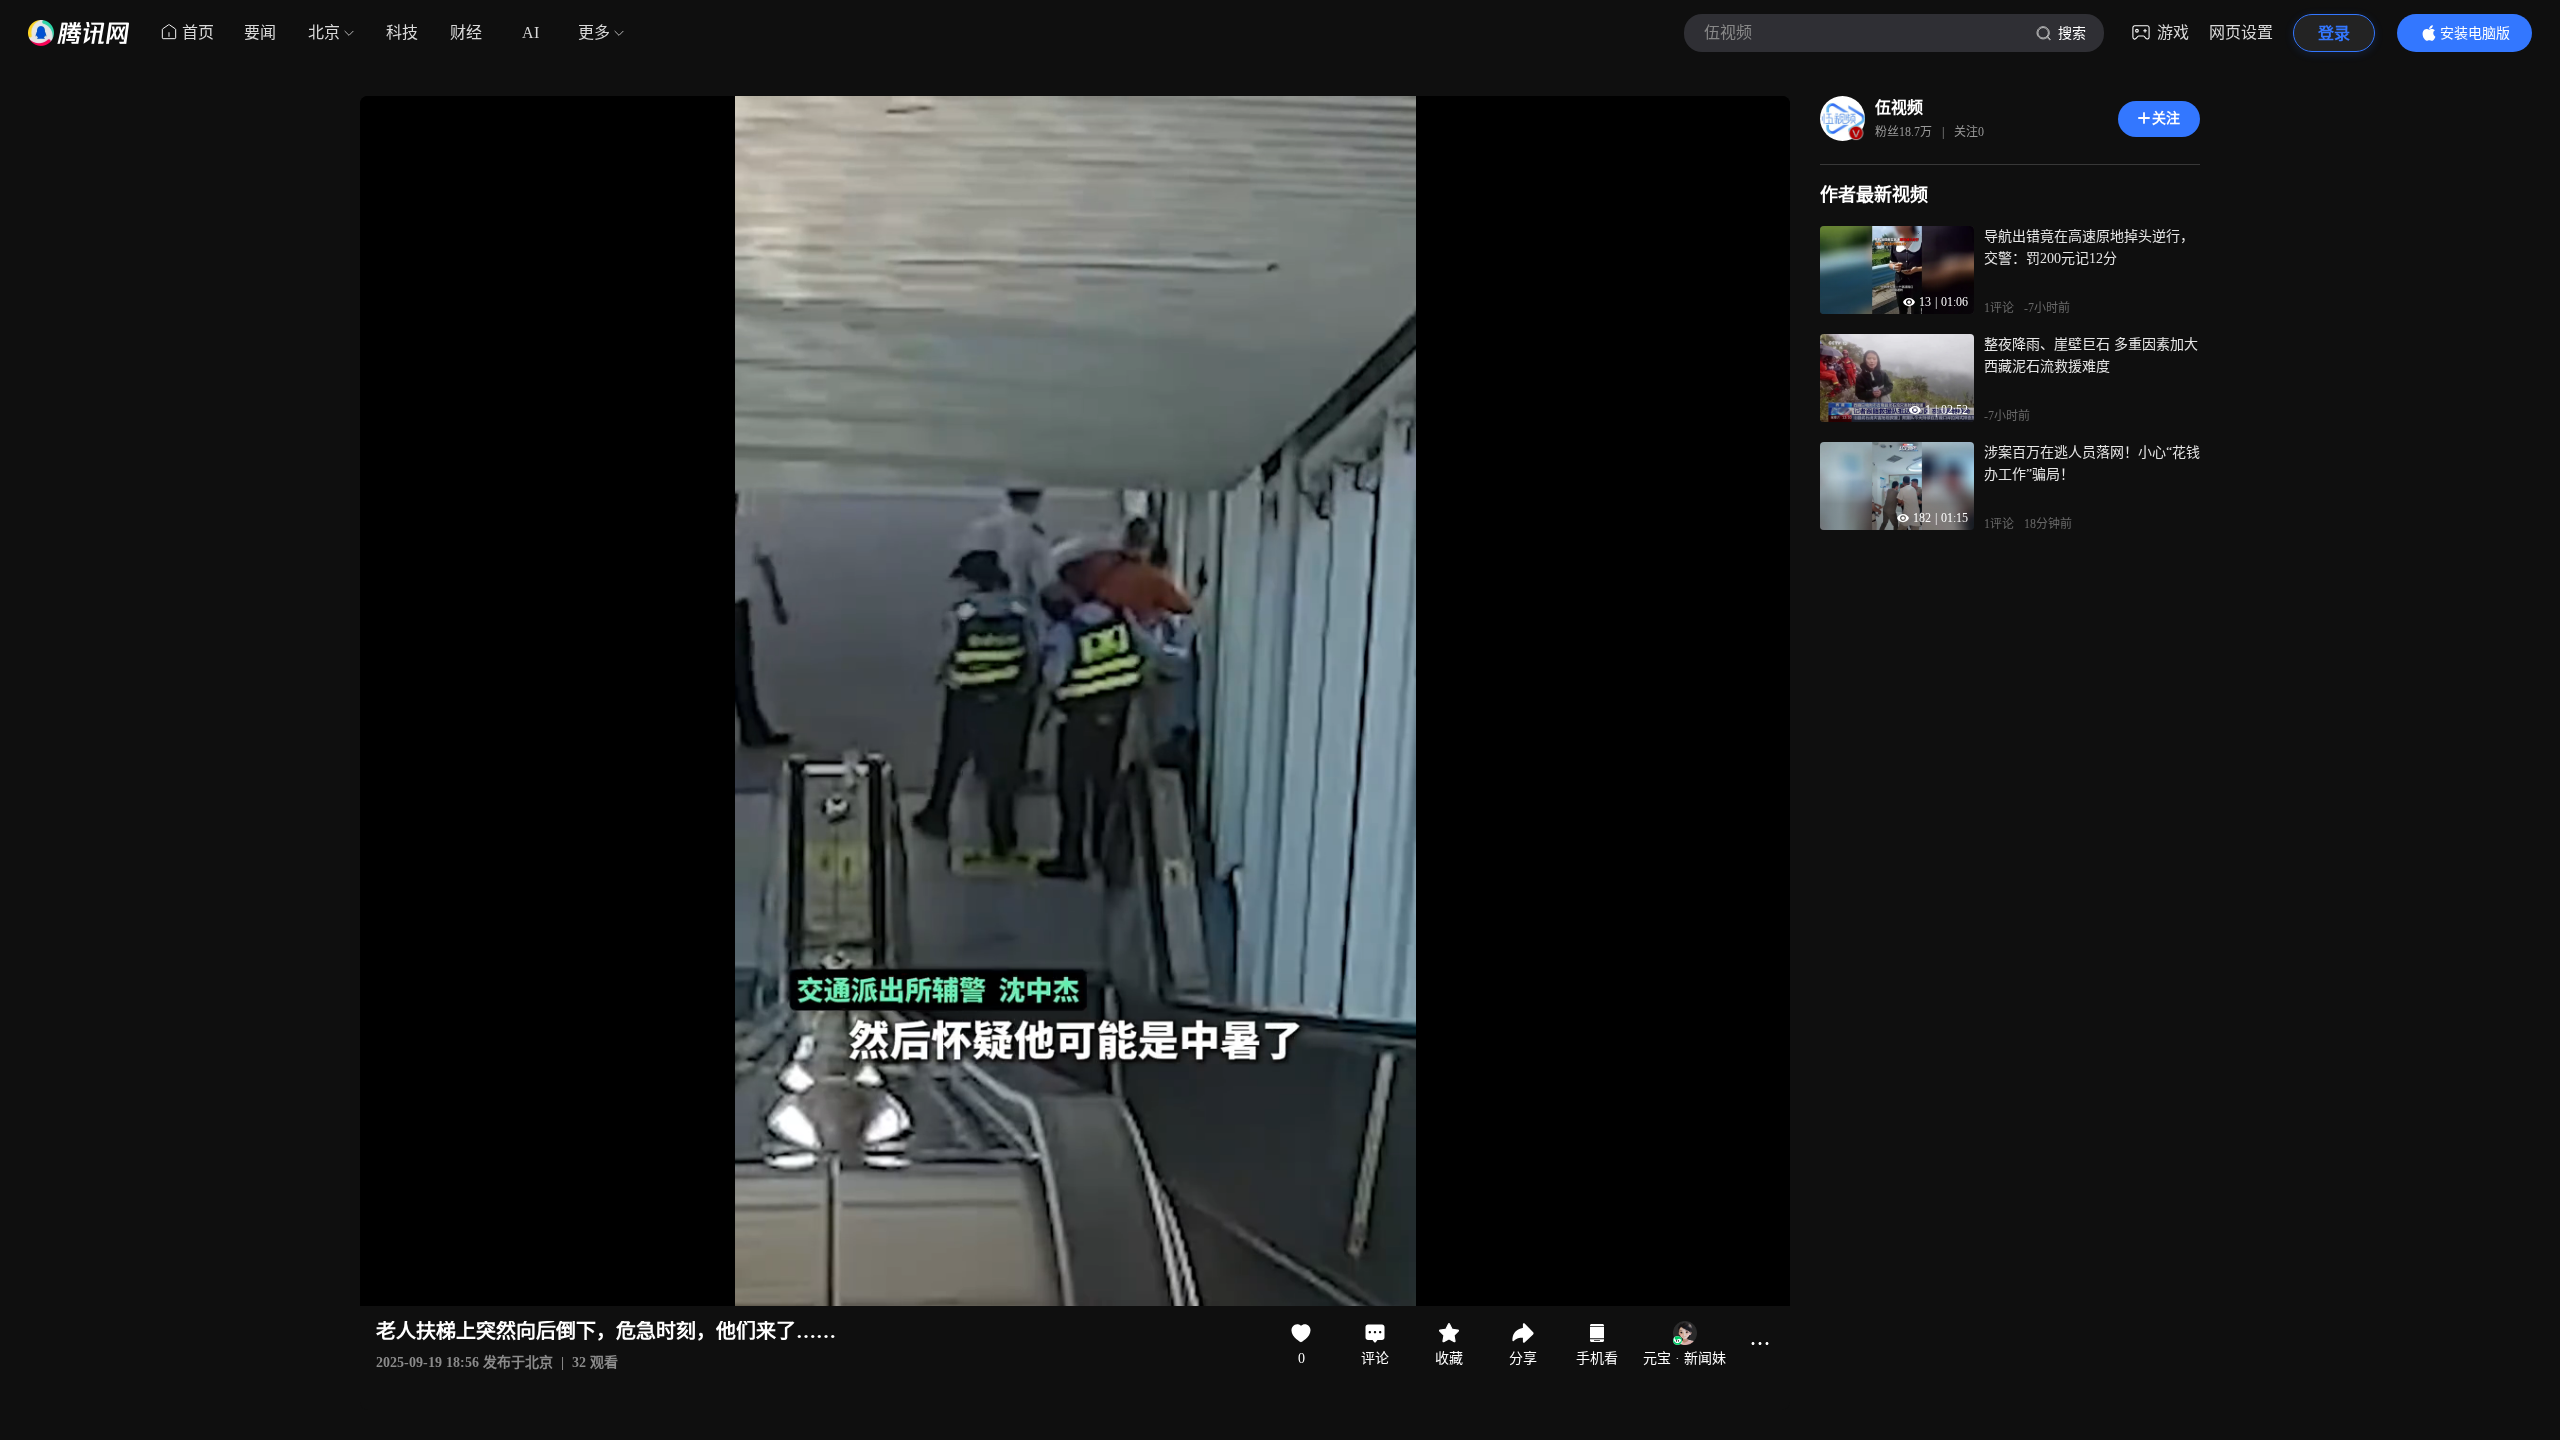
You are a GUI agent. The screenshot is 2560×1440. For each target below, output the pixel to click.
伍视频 (1899, 107)
